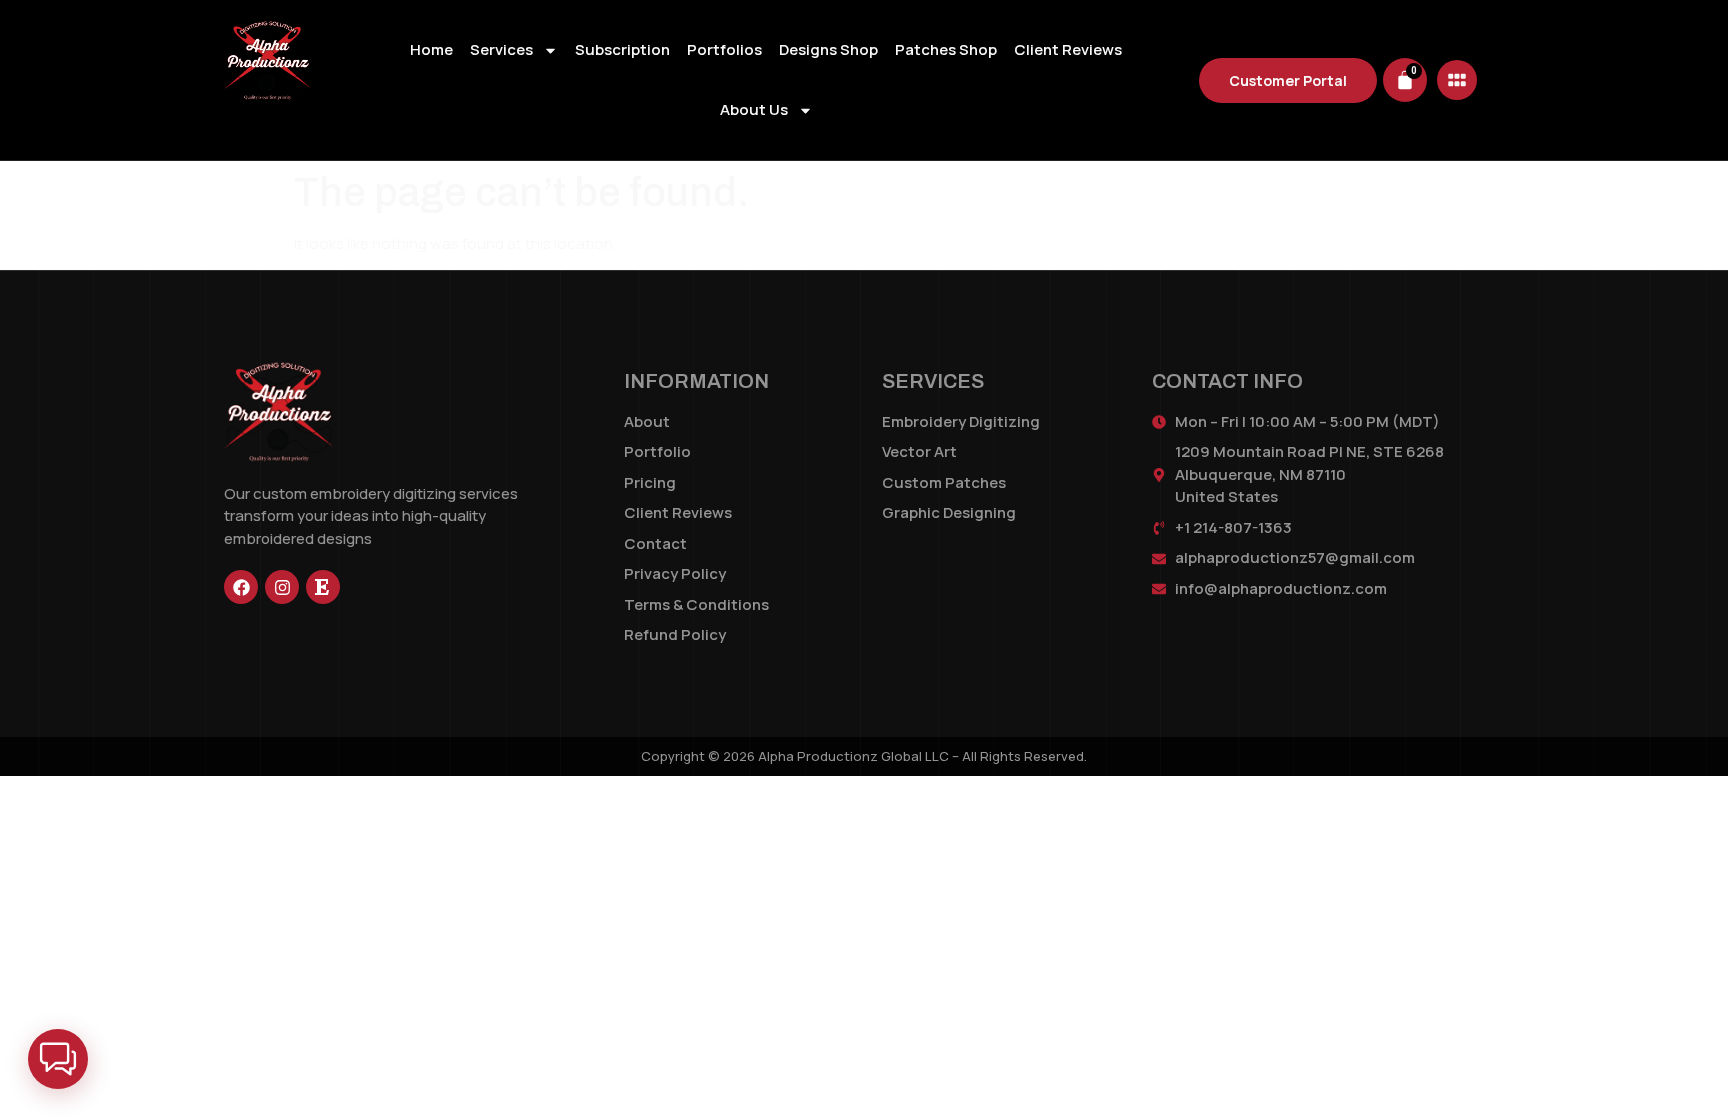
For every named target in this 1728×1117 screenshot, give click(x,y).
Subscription (622, 49)
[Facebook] (241, 587)
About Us (754, 109)
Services (501, 49)
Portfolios (724, 49)
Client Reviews (1068, 49)
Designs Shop (828, 49)
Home (431, 49)
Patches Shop (946, 49)
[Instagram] (282, 587)
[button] (58, 1059)
